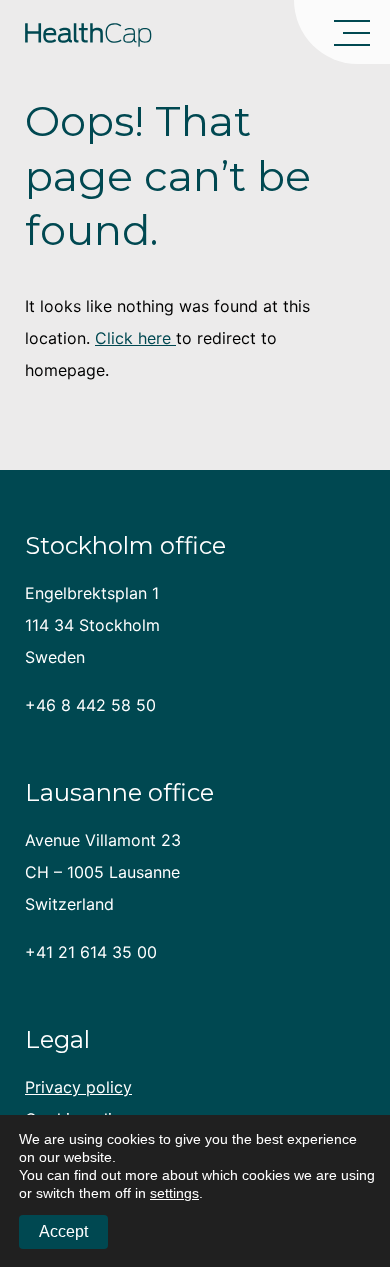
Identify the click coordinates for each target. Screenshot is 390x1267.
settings (174, 1193)
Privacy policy (78, 1087)
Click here (135, 338)
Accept (63, 1231)
